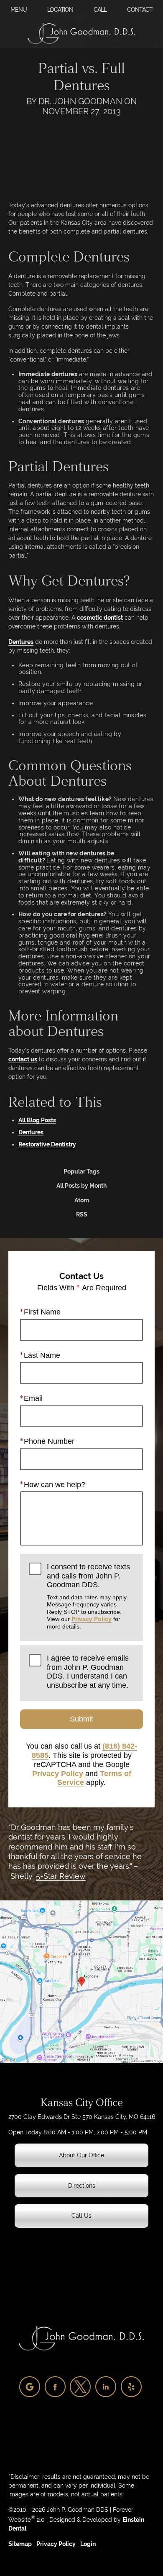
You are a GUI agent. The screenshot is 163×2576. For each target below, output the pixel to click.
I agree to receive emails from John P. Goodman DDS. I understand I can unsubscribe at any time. (88, 1672)
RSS (82, 1214)
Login (88, 2544)
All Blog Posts (37, 1120)
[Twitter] (80, 2387)
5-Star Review (61, 1876)
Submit (81, 1719)
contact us (23, 1059)
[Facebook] (55, 2387)
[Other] (30, 2387)
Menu (19, 10)
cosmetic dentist (100, 618)
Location (60, 10)
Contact (140, 10)
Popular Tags (81, 1171)
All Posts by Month (81, 1186)
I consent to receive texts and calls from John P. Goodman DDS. (88, 1596)
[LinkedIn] (106, 2387)
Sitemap (20, 2544)
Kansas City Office (82, 2103)
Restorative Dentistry (47, 1144)
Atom (82, 1200)
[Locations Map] (81, 1981)
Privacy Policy (92, 1619)
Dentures (21, 642)
